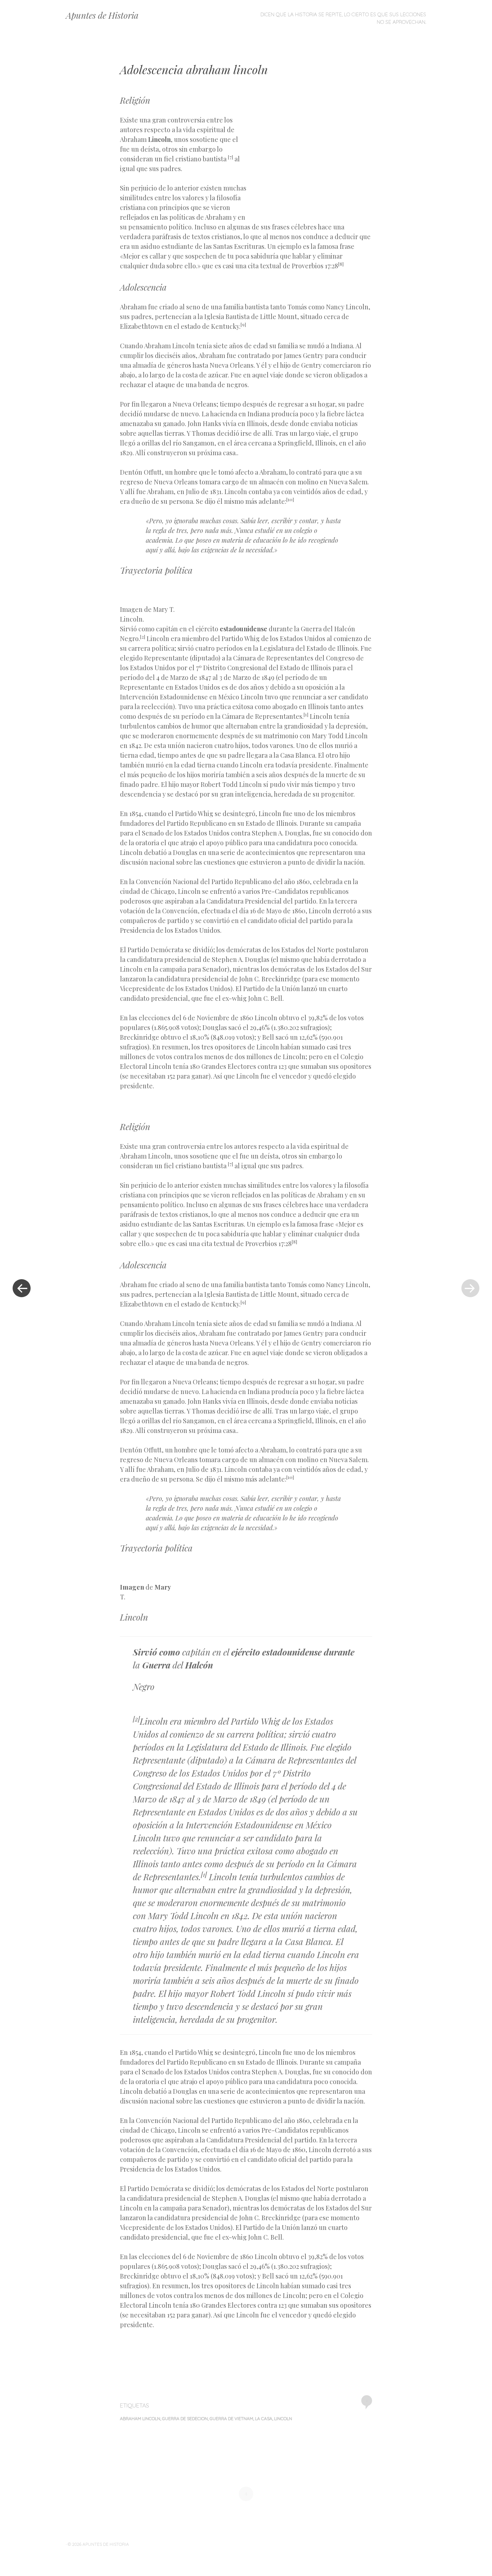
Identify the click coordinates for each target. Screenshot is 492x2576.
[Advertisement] (310, 167)
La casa (264, 2418)
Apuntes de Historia (102, 15)
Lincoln (283, 2418)
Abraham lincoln (140, 2418)
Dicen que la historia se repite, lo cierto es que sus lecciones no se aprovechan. (343, 18)
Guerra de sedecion (185, 2418)
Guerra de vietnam (231, 2418)
